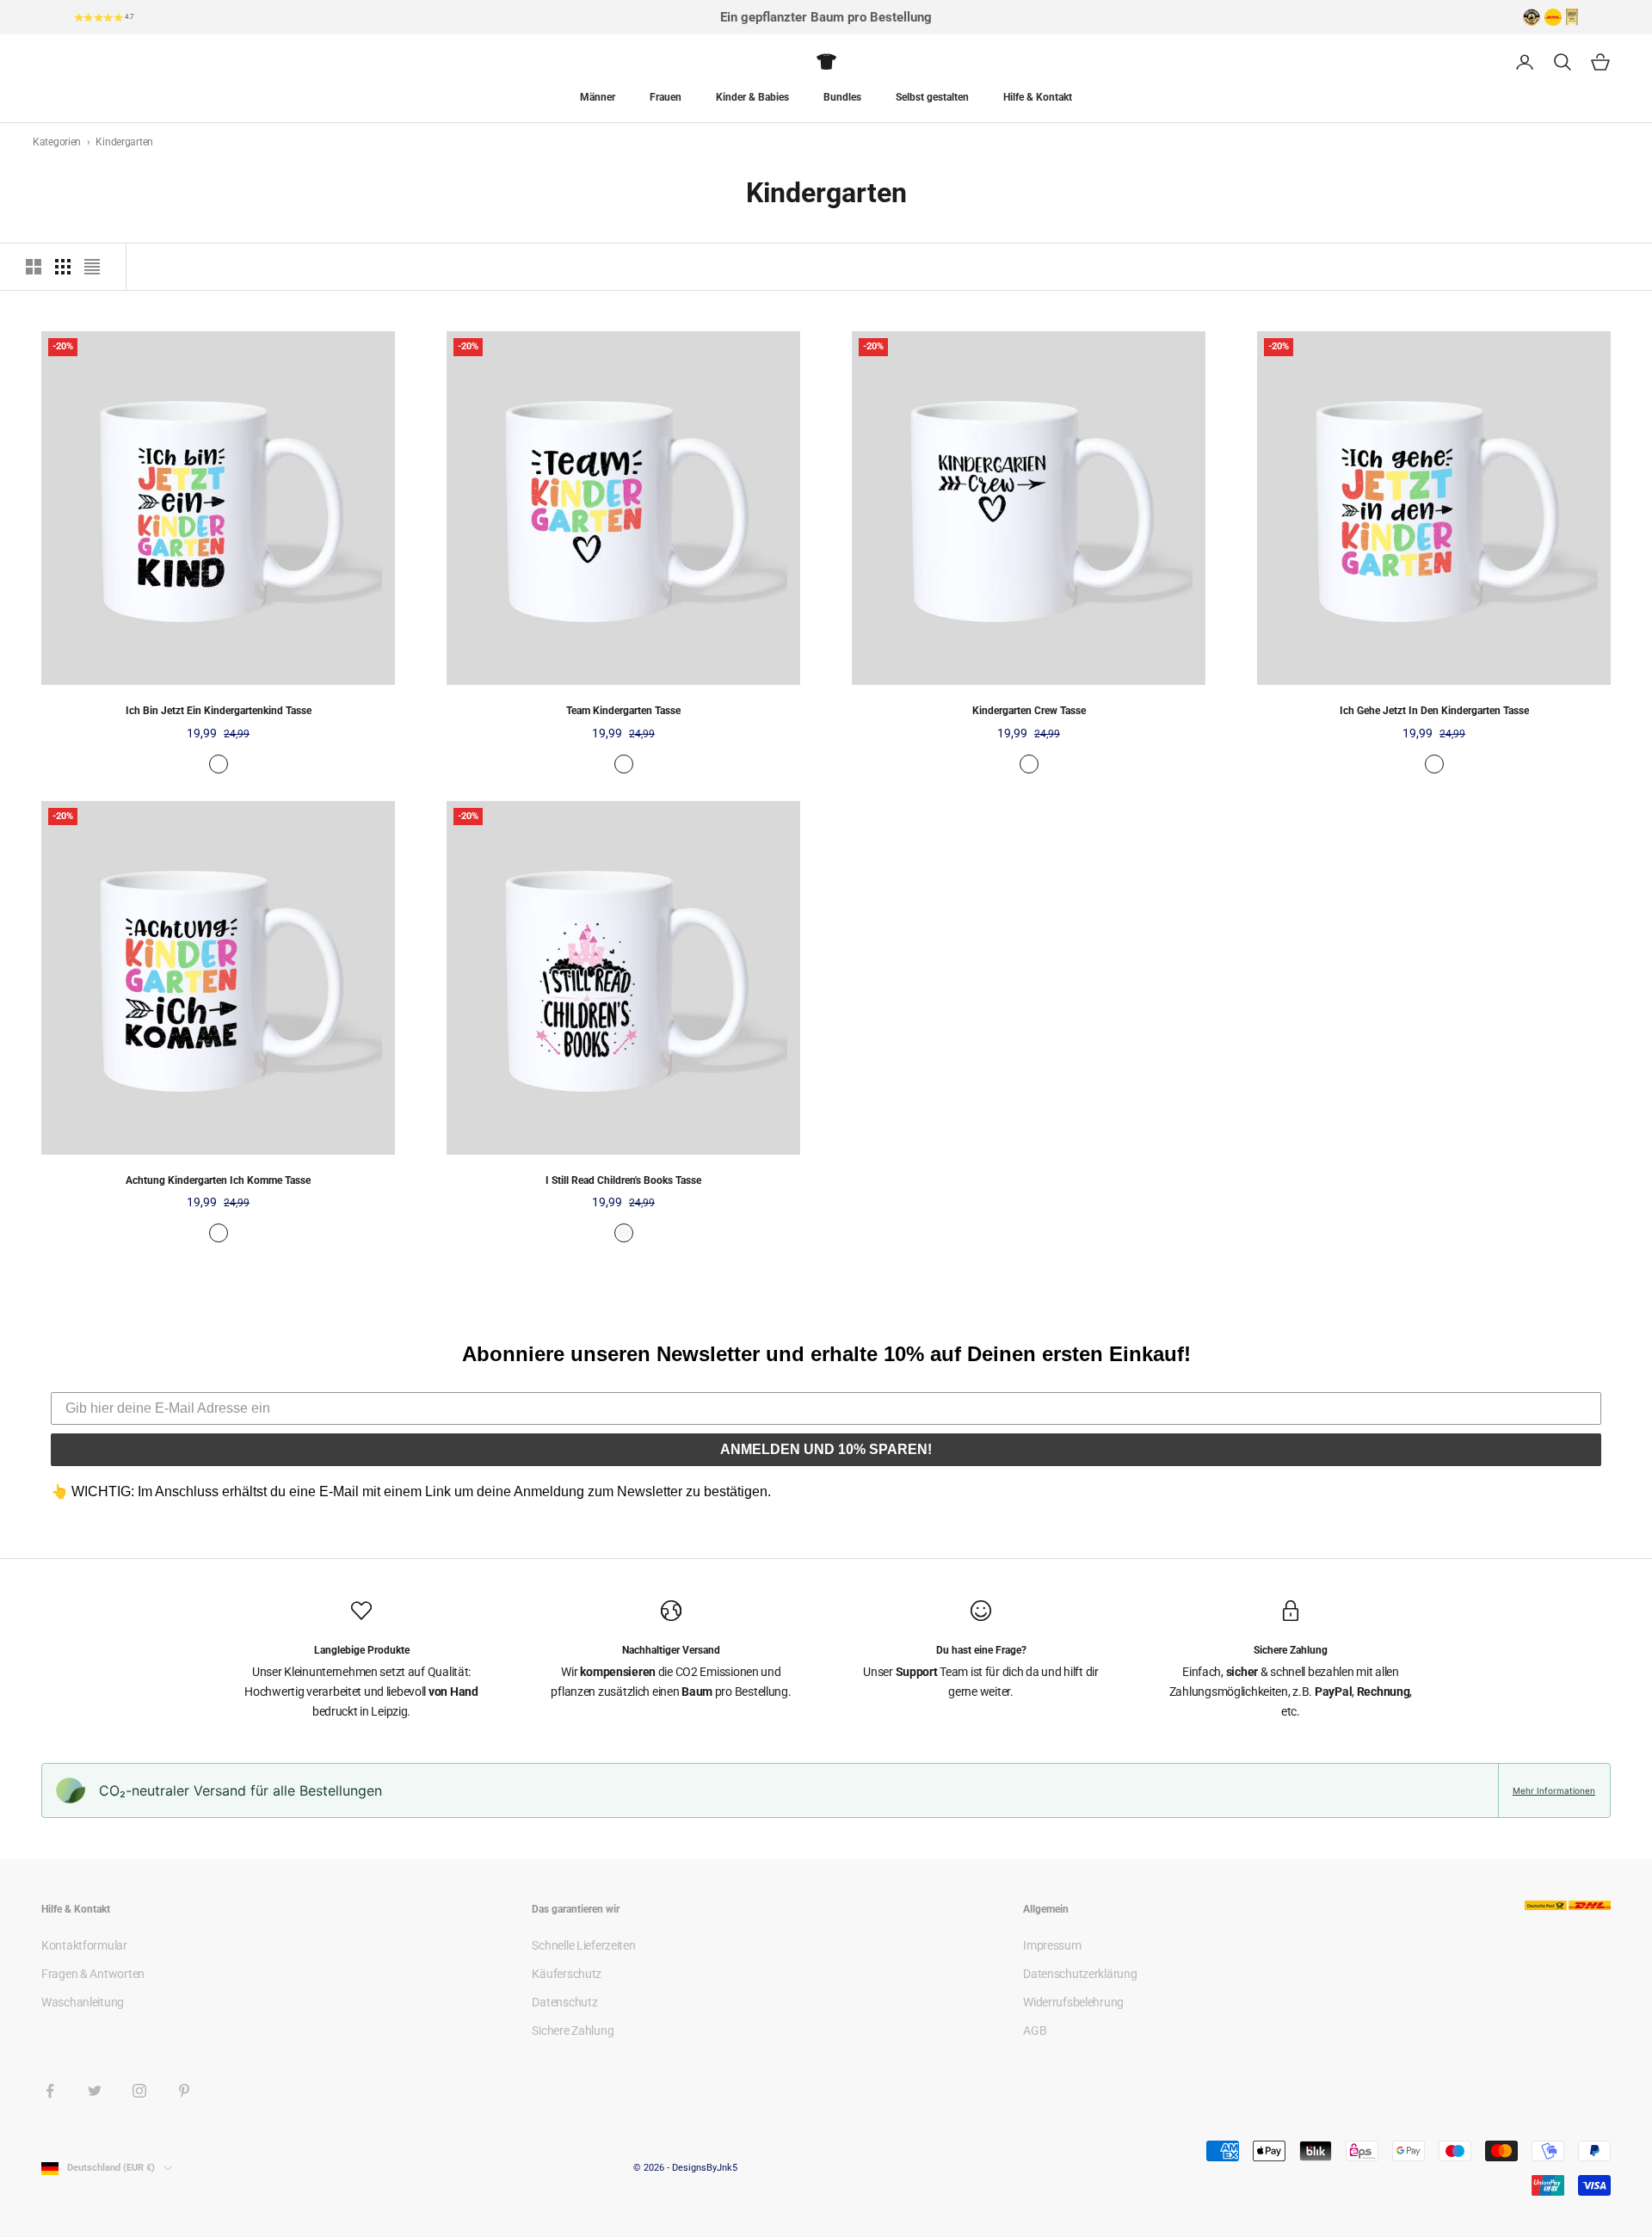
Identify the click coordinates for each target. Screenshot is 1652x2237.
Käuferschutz (567, 1974)
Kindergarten (124, 142)
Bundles (842, 97)
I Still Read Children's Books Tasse (623, 1180)
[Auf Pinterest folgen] (184, 2091)
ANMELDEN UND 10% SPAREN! (826, 1449)
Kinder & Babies (752, 97)
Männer (598, 97)
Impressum (1052, 1945)
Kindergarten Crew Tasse (1029, 711)
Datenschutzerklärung (1080, 1974)
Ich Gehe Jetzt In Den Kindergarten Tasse (1434, 711)
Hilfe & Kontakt (1038, 97)
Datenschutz (564, 2002)
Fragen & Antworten (93, 1974)
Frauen (666, 97)
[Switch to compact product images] (92, 267)
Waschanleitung (83, 2002)
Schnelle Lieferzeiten (583, 1945)
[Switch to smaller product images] (63, 267)
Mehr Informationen (1554, 1790)
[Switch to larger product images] (34, 267)
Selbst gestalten (932, 97)
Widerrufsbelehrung (1073, 2002)
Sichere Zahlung (573, 2031)
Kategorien (58, 142)
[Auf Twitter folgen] (95, 2091)
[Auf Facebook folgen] (50, 2091)
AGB (1035, 2031)
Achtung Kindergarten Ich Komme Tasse (218, 1180)
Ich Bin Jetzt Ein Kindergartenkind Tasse (219, 711)
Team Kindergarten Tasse (623, 711)
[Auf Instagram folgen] (139, 2091)
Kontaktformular (84, 1945)
